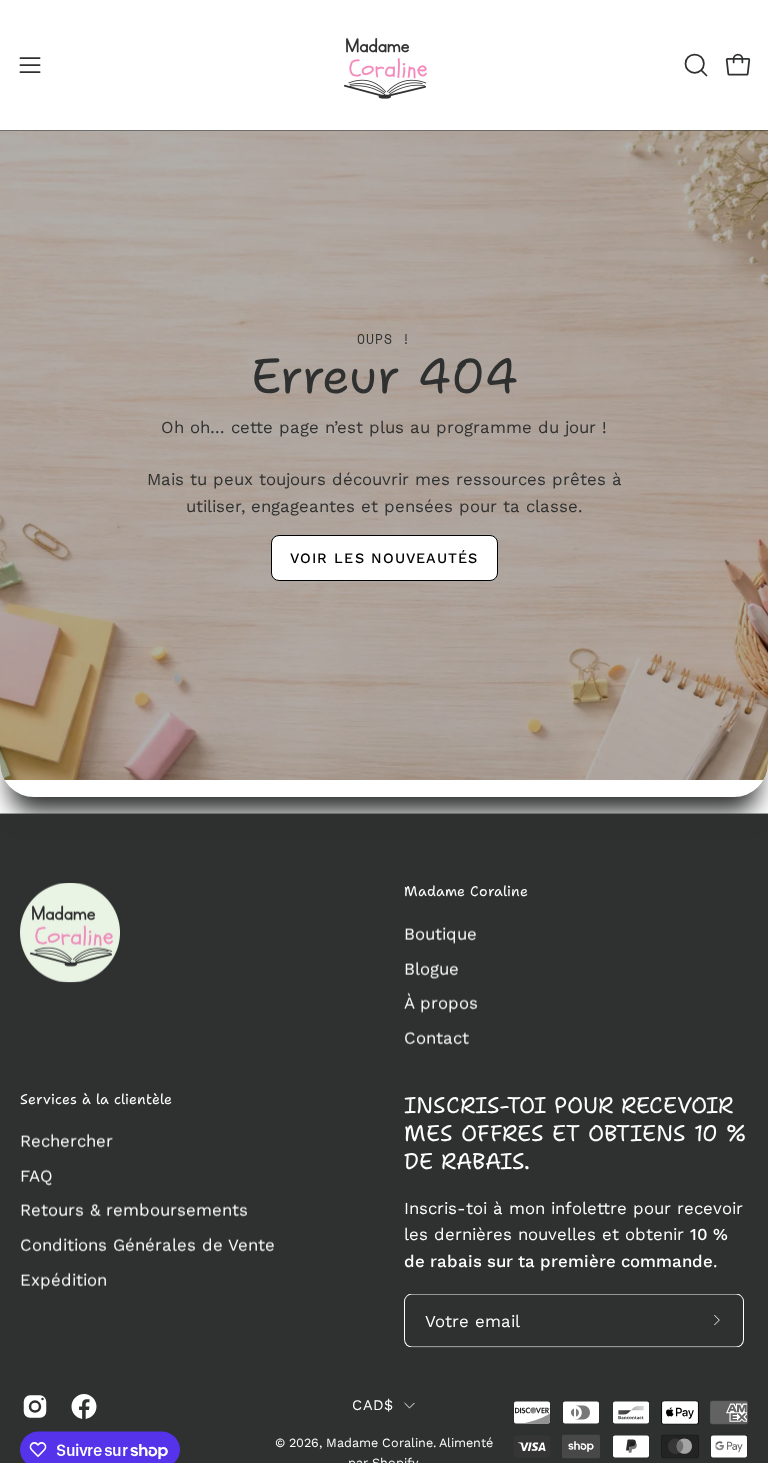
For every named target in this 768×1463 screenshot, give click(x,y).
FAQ (36, 1175)
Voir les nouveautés (384, 557)
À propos (441, 1002)
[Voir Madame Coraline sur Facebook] (80, 1407)
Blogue (431, 968)
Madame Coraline (466, 892)
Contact (436, 1037)
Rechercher (66, 1141)
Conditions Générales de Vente (147, 1245)
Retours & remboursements (134, 1210)
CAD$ (372, 1404)
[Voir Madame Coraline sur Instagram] (31, 1407)
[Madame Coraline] (384, 65)
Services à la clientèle (96, 1099)
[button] (694, 65)
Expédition (63, 1279)
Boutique (440, 933)
